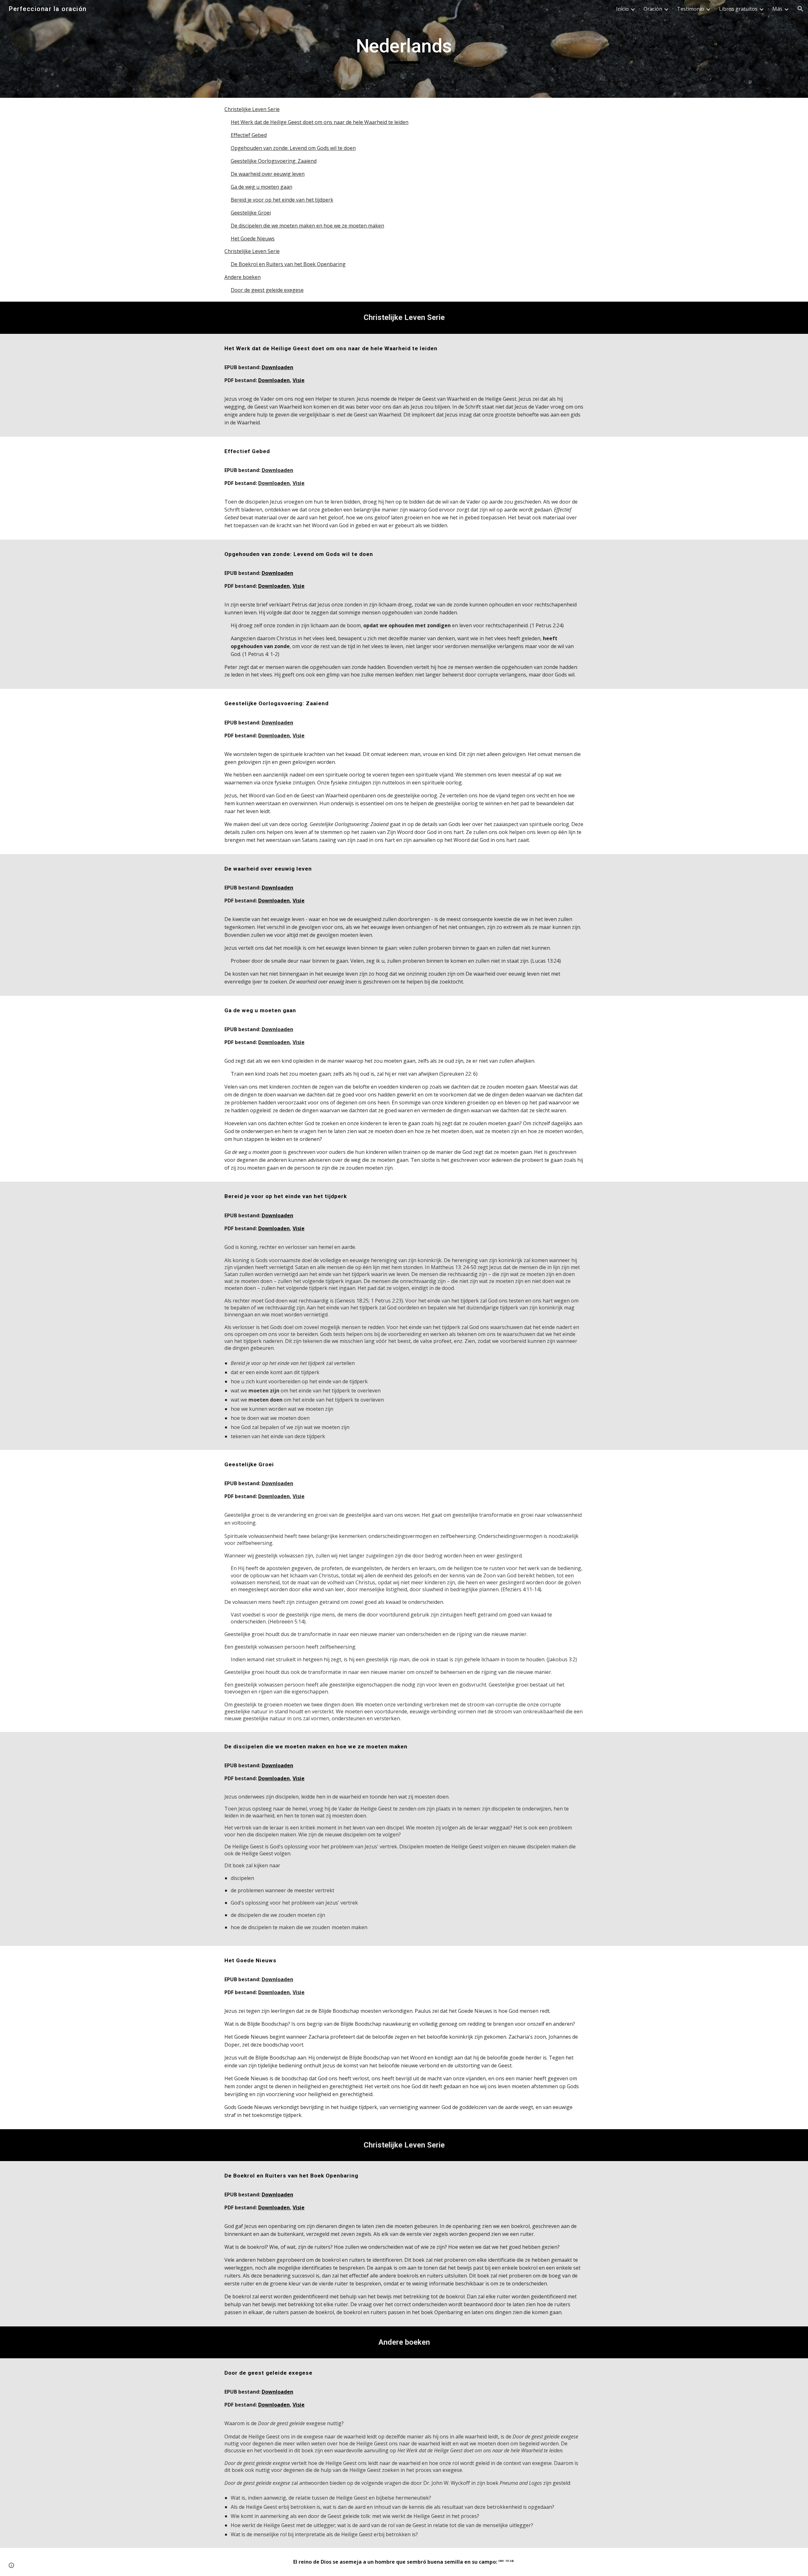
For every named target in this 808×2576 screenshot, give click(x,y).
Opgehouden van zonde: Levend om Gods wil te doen (293, 148)
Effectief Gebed (249, 135)
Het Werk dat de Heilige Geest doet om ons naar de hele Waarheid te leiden (320, 122)
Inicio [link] (622, 9)
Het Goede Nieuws (253, 239)
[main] (404, 49)
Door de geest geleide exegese (267, 290)
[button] (800, 9)
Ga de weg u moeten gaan (261, 187)
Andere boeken (243, 277)
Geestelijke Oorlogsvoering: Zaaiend (274, 161)
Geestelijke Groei (251, 213)
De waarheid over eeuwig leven (268, 174)
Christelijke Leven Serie (252, 109)
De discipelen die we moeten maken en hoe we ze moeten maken (307, 226)
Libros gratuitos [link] (738, 9)
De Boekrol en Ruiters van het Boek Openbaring (288, 264)
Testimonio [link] (691, 9)
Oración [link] (653, 9)
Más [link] (777, 9)
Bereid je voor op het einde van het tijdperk (282, 200)
